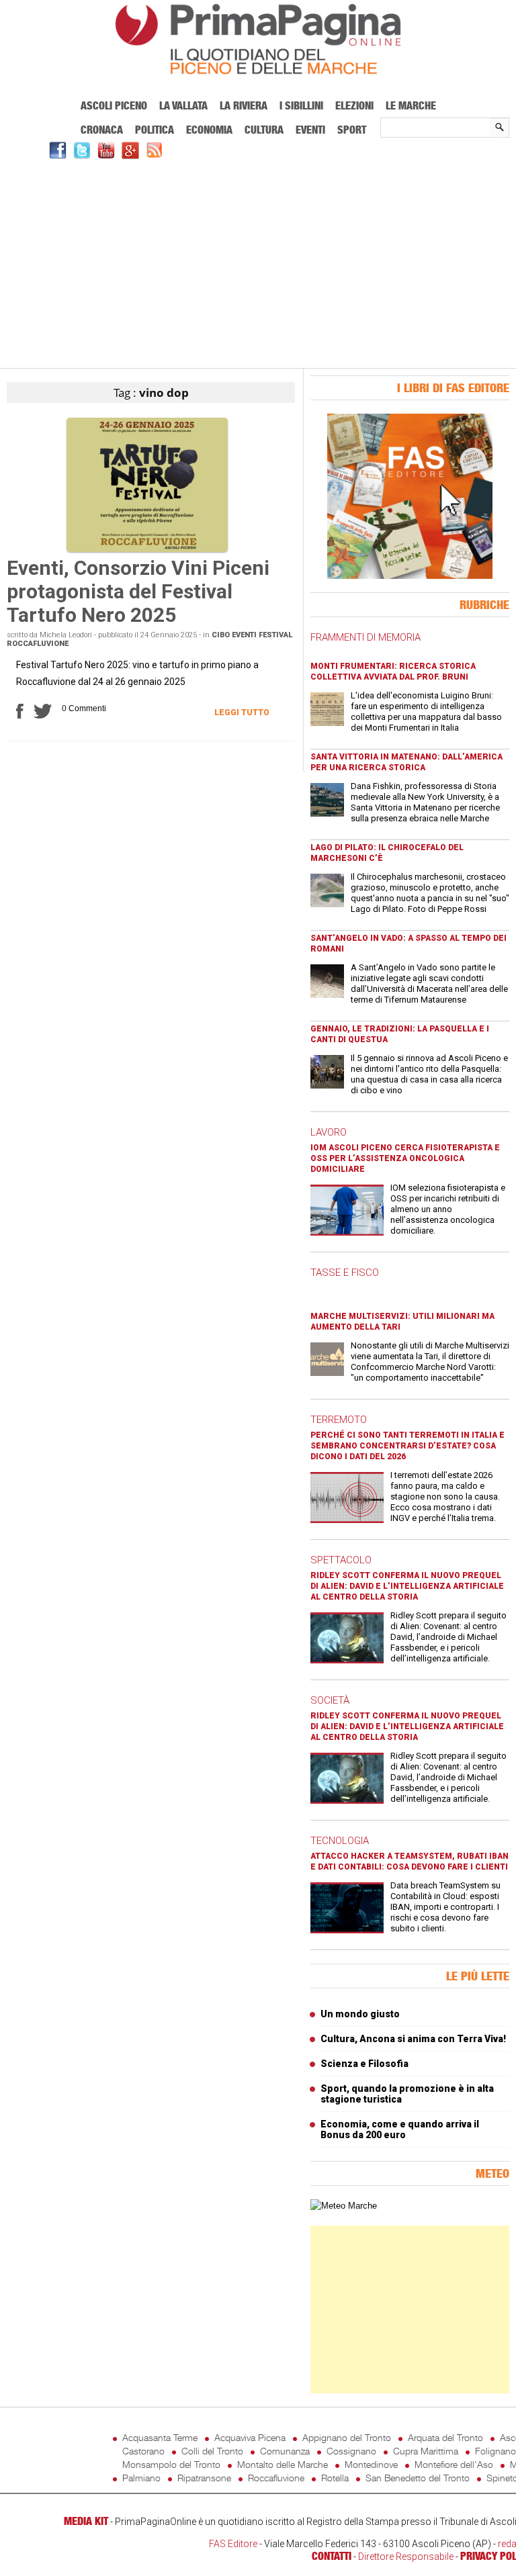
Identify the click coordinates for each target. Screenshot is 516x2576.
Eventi (310, 130)
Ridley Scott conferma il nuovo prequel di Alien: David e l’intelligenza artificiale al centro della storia (407, 1586)
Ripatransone (204, 2478)
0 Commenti (84, 708)
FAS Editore (233, 2544)
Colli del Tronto (212, 2451)
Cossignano (351, 2451)
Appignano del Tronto (347, 2437)
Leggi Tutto (242, 712)
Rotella (335, 2478)
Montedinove (371, 2464)
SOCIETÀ (330, 1700)
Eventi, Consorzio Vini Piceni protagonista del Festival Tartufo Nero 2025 (138, 591)
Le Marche (411, 105)
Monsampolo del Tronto (171, 2464)
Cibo (221, 635)
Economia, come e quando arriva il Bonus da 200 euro (400, 2129)
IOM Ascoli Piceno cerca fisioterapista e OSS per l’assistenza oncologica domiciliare (405, 1158)
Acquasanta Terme (160, 2437)
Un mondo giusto (360, 2014)
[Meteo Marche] (344, 2206)
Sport (352, 130)
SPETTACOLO (341, 1560)
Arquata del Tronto (445, 2437)
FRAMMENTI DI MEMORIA (365, 637)
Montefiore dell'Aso (454, 2464)
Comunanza (285, 2451)
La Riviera (244, 105)
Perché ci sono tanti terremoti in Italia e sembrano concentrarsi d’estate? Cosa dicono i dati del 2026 (407, 1446)
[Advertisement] (258, 262)
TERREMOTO (339, 1420)
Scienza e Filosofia (364, 2064)
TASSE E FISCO (345, 1273)
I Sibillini (301, 105)
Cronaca (102, 130)
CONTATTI (332, 2556)
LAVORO (329, 1132)
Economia (209, 130)
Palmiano (141, 2478)
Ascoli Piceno (114, 105)
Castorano (143, 2451)
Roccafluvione (38, 644)
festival (275, 635)
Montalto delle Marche (283, 2464)
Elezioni (354, 105)
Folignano (496, 2451)
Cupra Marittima (426, 2451)
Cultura (264, 130)
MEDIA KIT (86, 2521)
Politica (155, 130)
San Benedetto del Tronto (418, 2478)
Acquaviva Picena (250, 2437)
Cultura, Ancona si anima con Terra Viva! (413, 2039)
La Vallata (183, 105)
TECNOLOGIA (340, 1841)
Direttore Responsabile (406, 2557)
